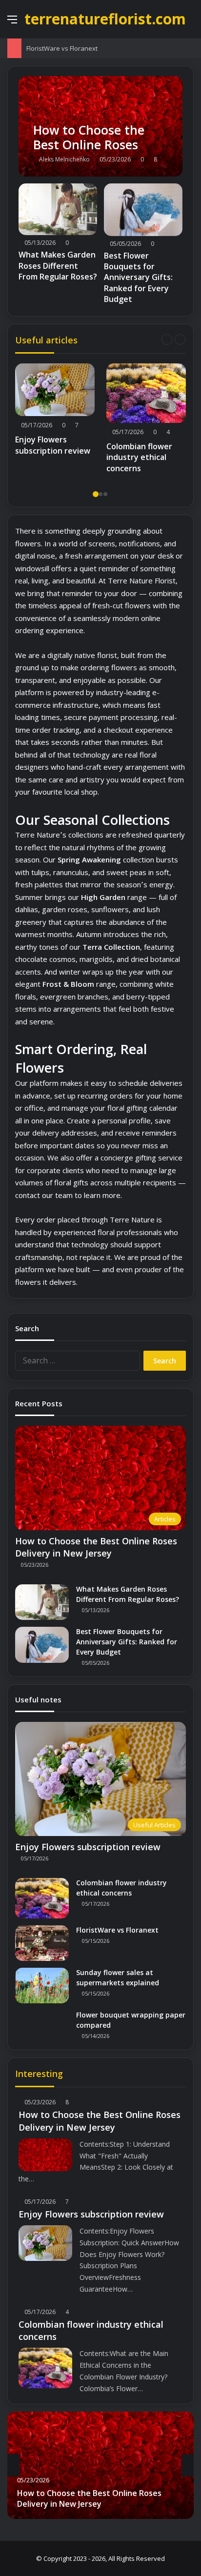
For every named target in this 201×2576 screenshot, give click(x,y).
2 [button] (100, 494)
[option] (55, 412)
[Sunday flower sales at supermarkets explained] (42, 1986)
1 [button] (96, 494)
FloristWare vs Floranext (62, 48)
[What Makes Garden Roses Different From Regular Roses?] (58, 210)
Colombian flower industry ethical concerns (139, 457)
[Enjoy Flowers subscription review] (55, 390)
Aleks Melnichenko (64, 159)
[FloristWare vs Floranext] (42, 1943)
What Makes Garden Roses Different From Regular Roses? (58, 266)
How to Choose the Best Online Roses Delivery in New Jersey (96, 1547)
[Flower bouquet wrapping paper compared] (42, 2025)
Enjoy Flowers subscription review (53, 445)
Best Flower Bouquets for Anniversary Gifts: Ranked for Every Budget (138, 278)
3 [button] (105, 494)
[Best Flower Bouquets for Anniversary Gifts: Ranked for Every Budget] (143, 210)
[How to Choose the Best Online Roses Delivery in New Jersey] (100, 126)
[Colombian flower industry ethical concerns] (146, 393)
